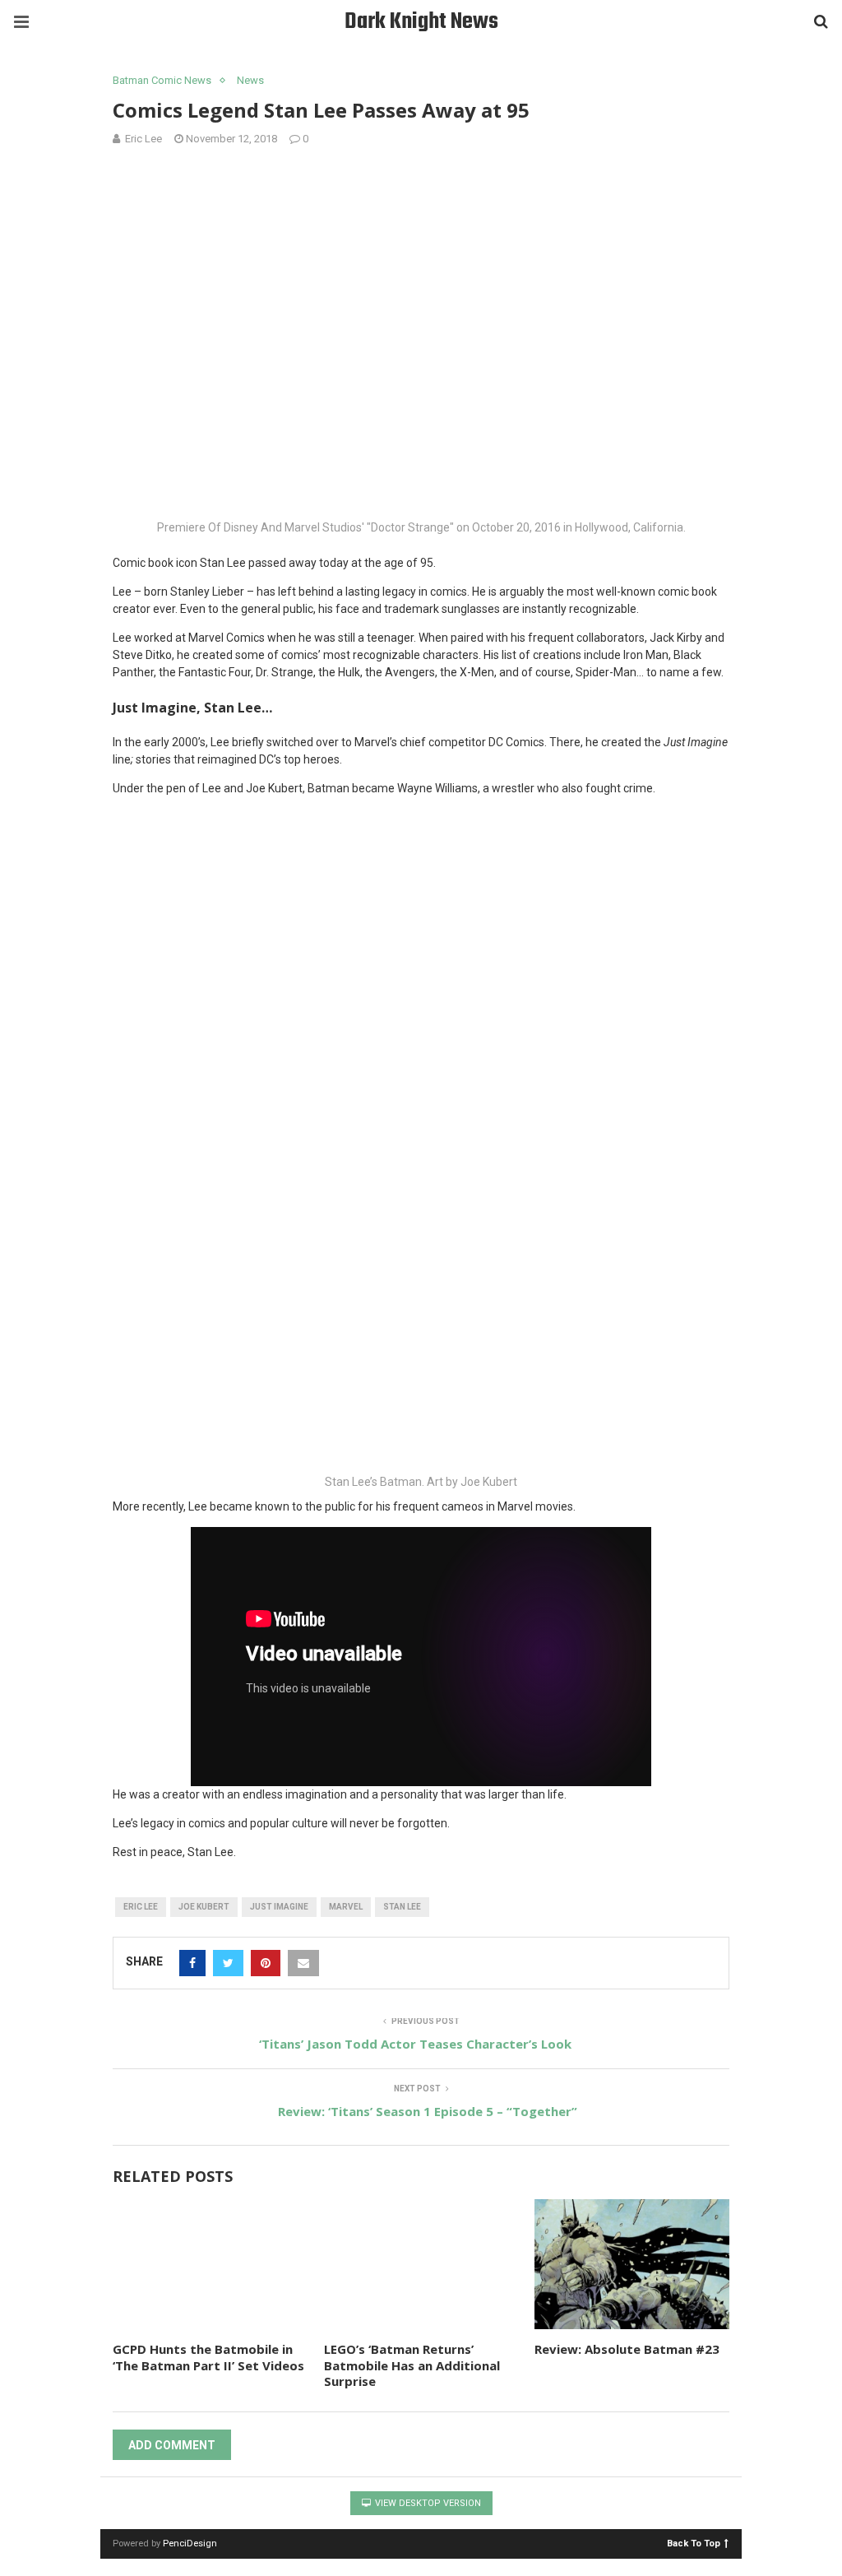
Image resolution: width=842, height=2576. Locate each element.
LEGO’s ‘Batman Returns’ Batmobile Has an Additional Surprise (412, 2365)
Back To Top (694, 2543)
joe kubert (204, 1907)
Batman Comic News (162, 80)
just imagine (279, 1907)
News (250, 80)
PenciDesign (190, 2544)
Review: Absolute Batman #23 (627, 2349)
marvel (346, 1907)
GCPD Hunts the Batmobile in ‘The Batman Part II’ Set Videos (208, 2357)
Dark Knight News (421, 22)
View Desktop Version (427, 2503)
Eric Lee (141, 1907)
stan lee (402, 1907)
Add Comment (172, 2445)
